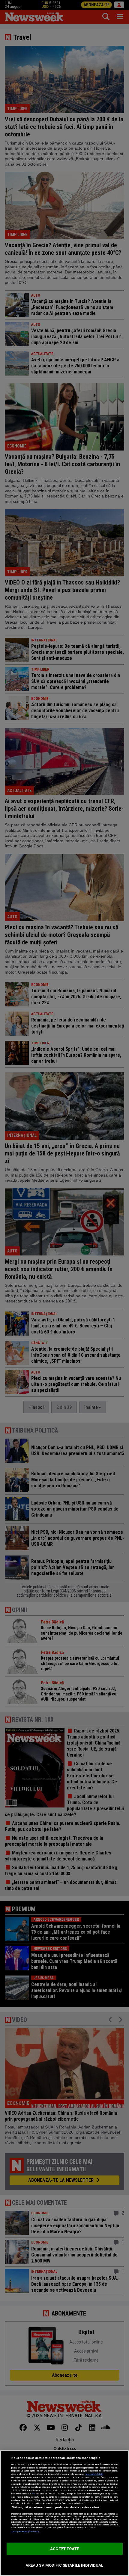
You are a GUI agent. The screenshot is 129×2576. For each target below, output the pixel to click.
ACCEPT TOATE (64, 2549)
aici (33, 2494)
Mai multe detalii (94, 2474)
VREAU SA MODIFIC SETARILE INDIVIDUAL (65, 2565)
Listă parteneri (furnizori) (25, 2532)
